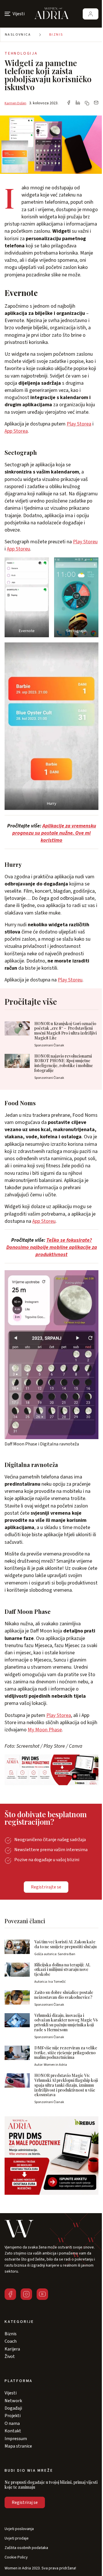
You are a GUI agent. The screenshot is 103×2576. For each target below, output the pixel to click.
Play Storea (79, 424)
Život (10, 2356)
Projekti (13, 2416)
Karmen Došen (15, 103)
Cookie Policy (16, 2557)
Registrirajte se (46, 1887)
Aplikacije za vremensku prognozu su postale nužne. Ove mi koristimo (54, 833)
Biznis (56, 35)
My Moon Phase (45, 1730)
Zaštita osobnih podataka (26, 2548)
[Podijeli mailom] (96, 103)
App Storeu (18, 549)
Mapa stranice (18, 2446)
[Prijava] (91, 14)
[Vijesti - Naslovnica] (51, 14)
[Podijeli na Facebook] (69, 103)
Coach (11, 2341)
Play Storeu (85, 542)
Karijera (12, 2349)
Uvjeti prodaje (17, 2539)
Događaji (13, 2408)
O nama (12, 2423)
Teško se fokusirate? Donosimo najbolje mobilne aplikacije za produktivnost (52, 1247)
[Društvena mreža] (10, 2294)
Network (13, 2401)
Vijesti (11, 2393)
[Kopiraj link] (87, 103)
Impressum (16, 2439)
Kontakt (13, 2431)
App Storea (16, 431)
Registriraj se (25, 2502)
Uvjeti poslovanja (19, 2529)
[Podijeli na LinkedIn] (78, 103)
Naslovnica (18, 35)
